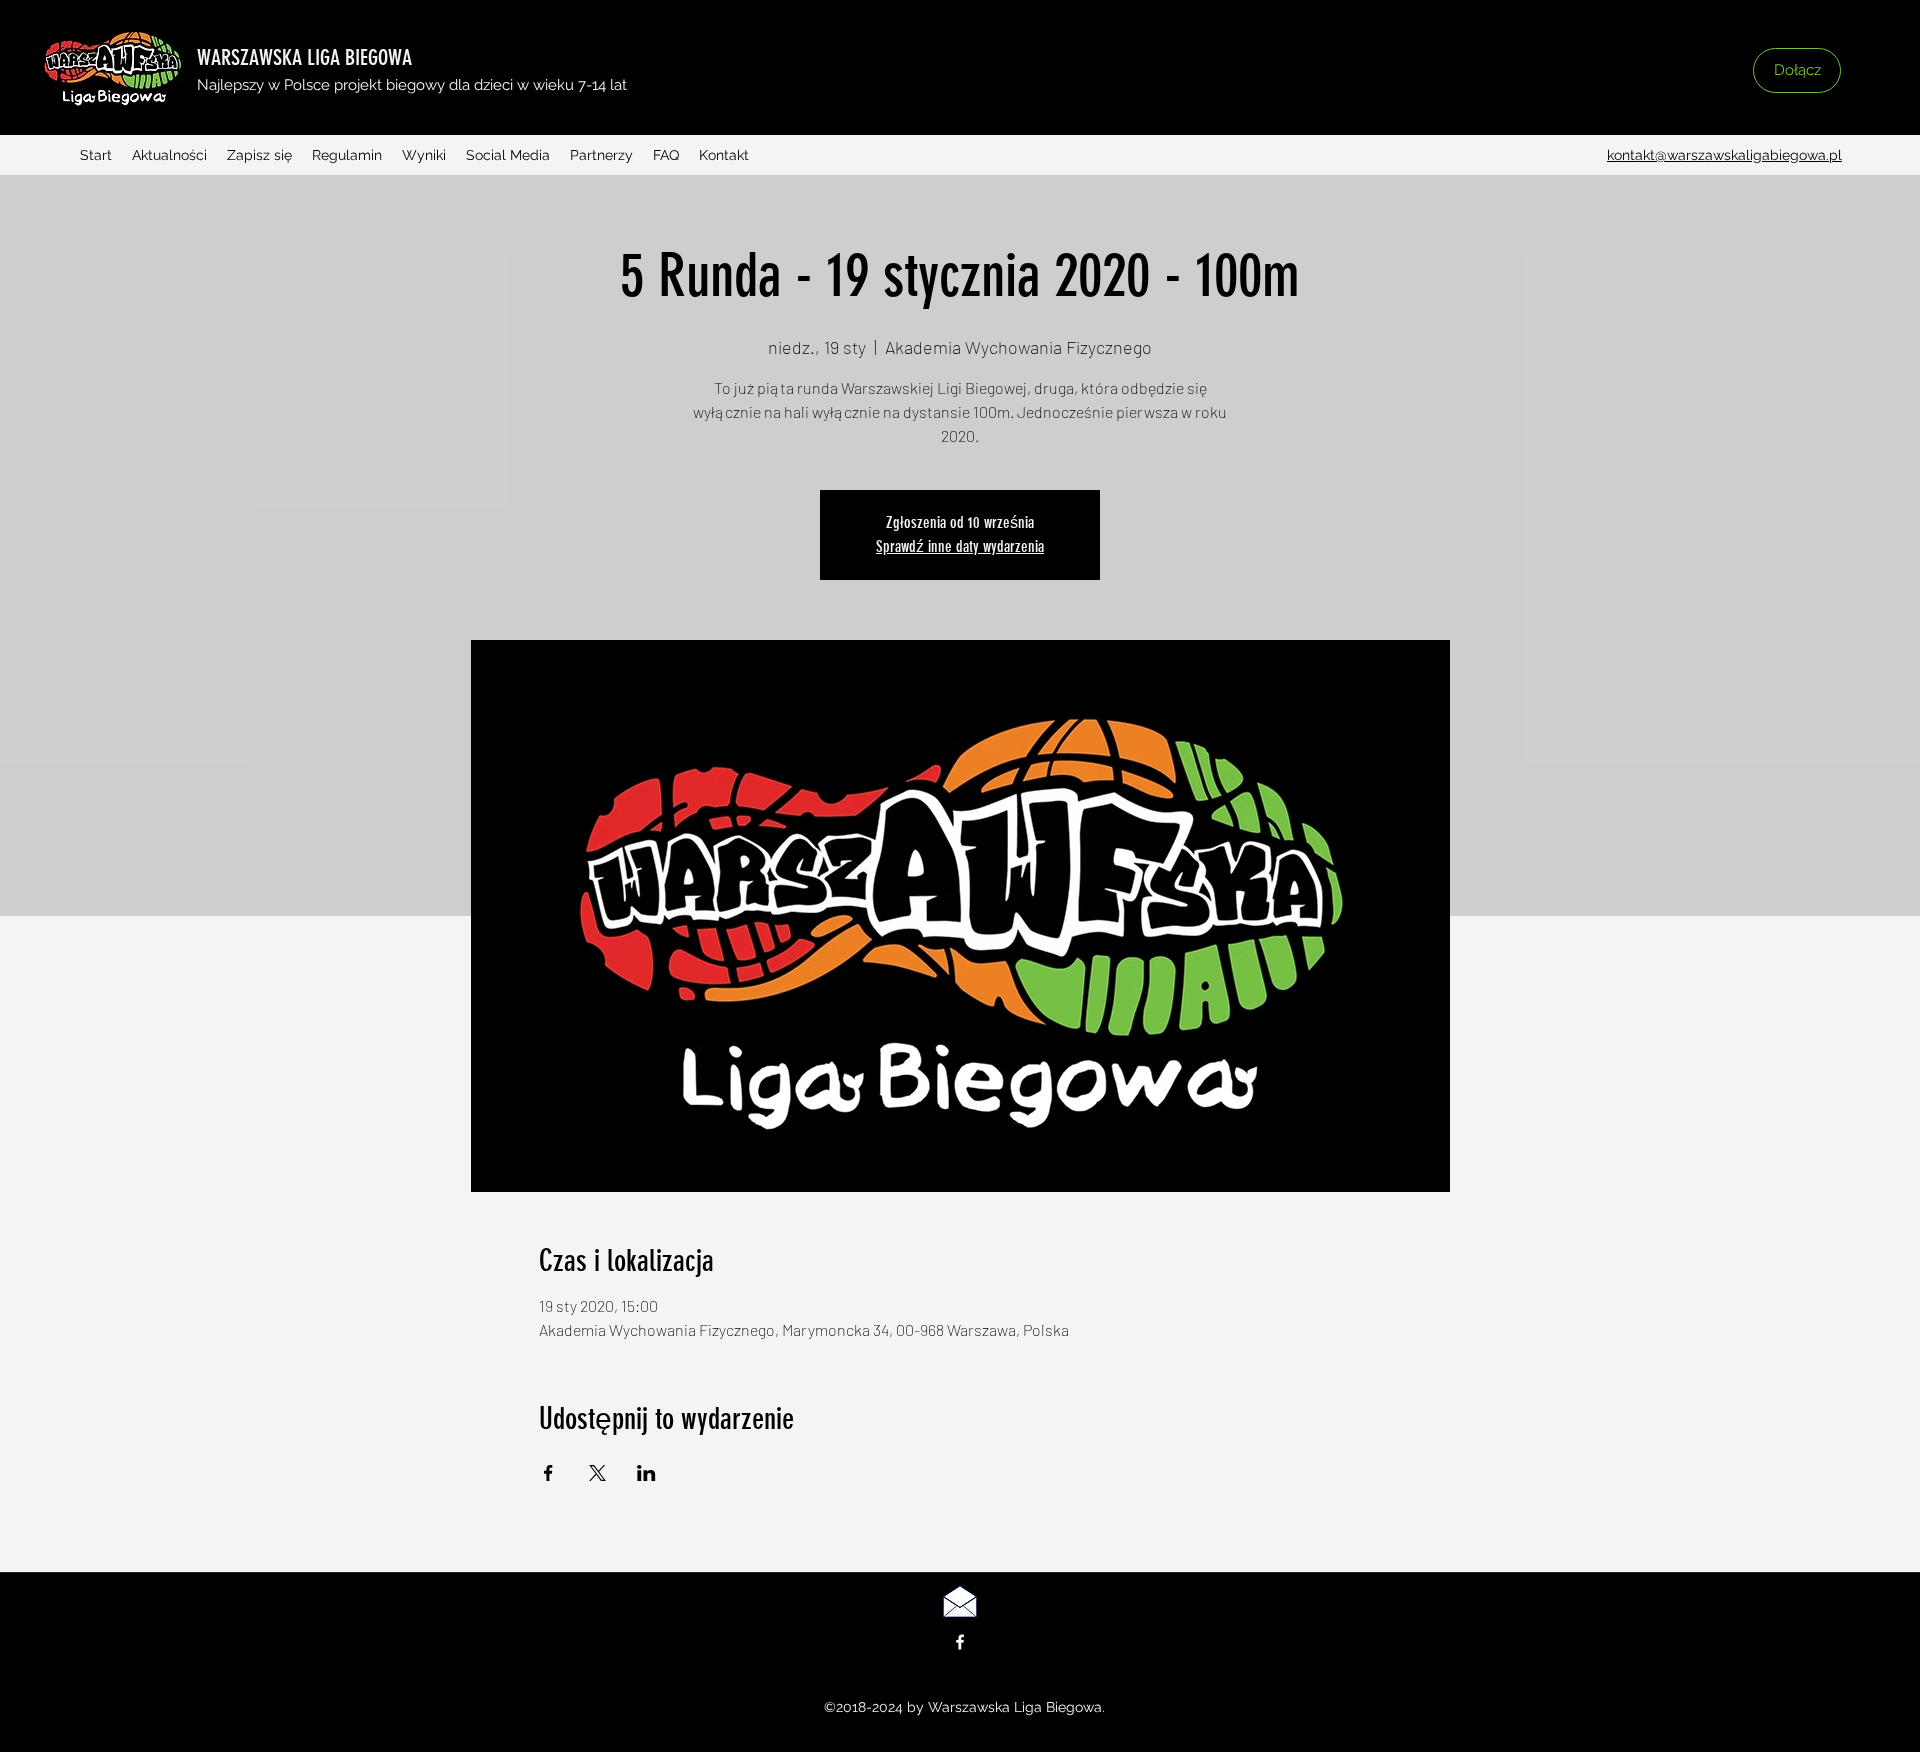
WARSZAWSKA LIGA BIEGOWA (304, 57)
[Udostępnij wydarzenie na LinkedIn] (646, 1473)
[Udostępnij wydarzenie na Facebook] (548, 1473)
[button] (1425, 87)
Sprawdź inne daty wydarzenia (960, 546)
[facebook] (960, 1642)
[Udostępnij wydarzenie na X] (597, 1473)
